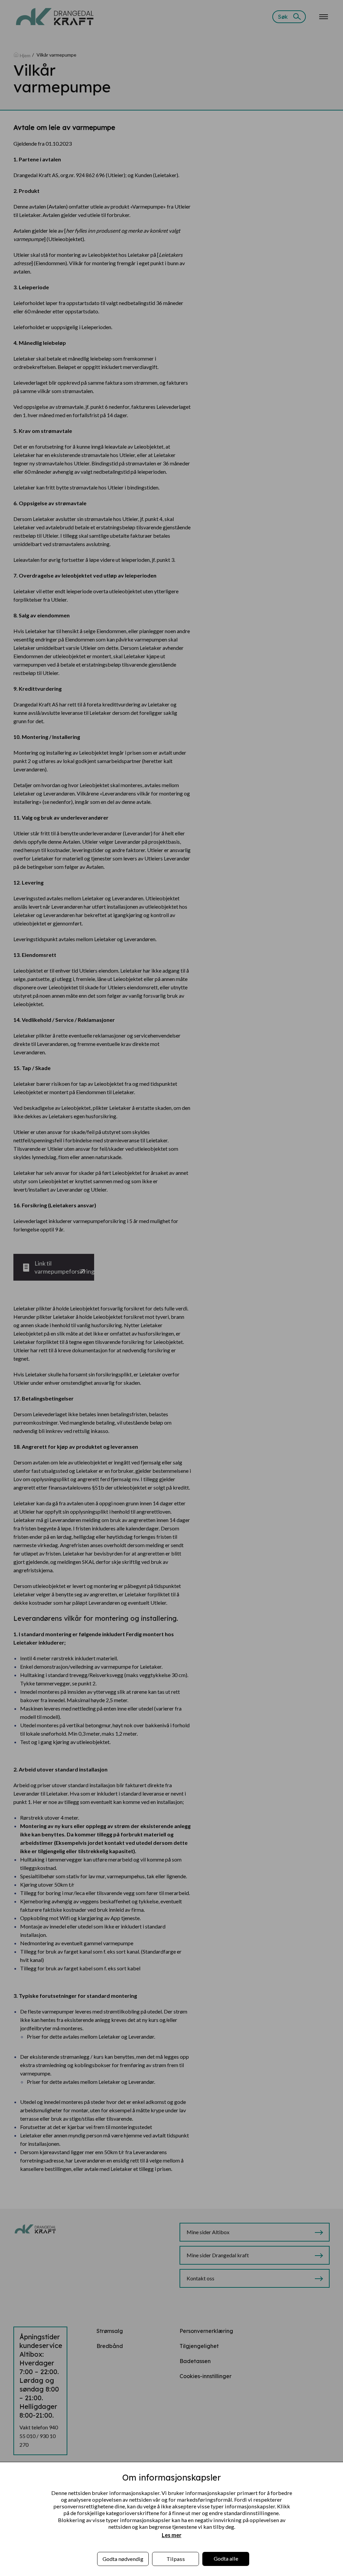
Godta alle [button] (226, 2558)
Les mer (172, 2535)
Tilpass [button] (176, 2559)
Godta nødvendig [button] (123, 2559)
